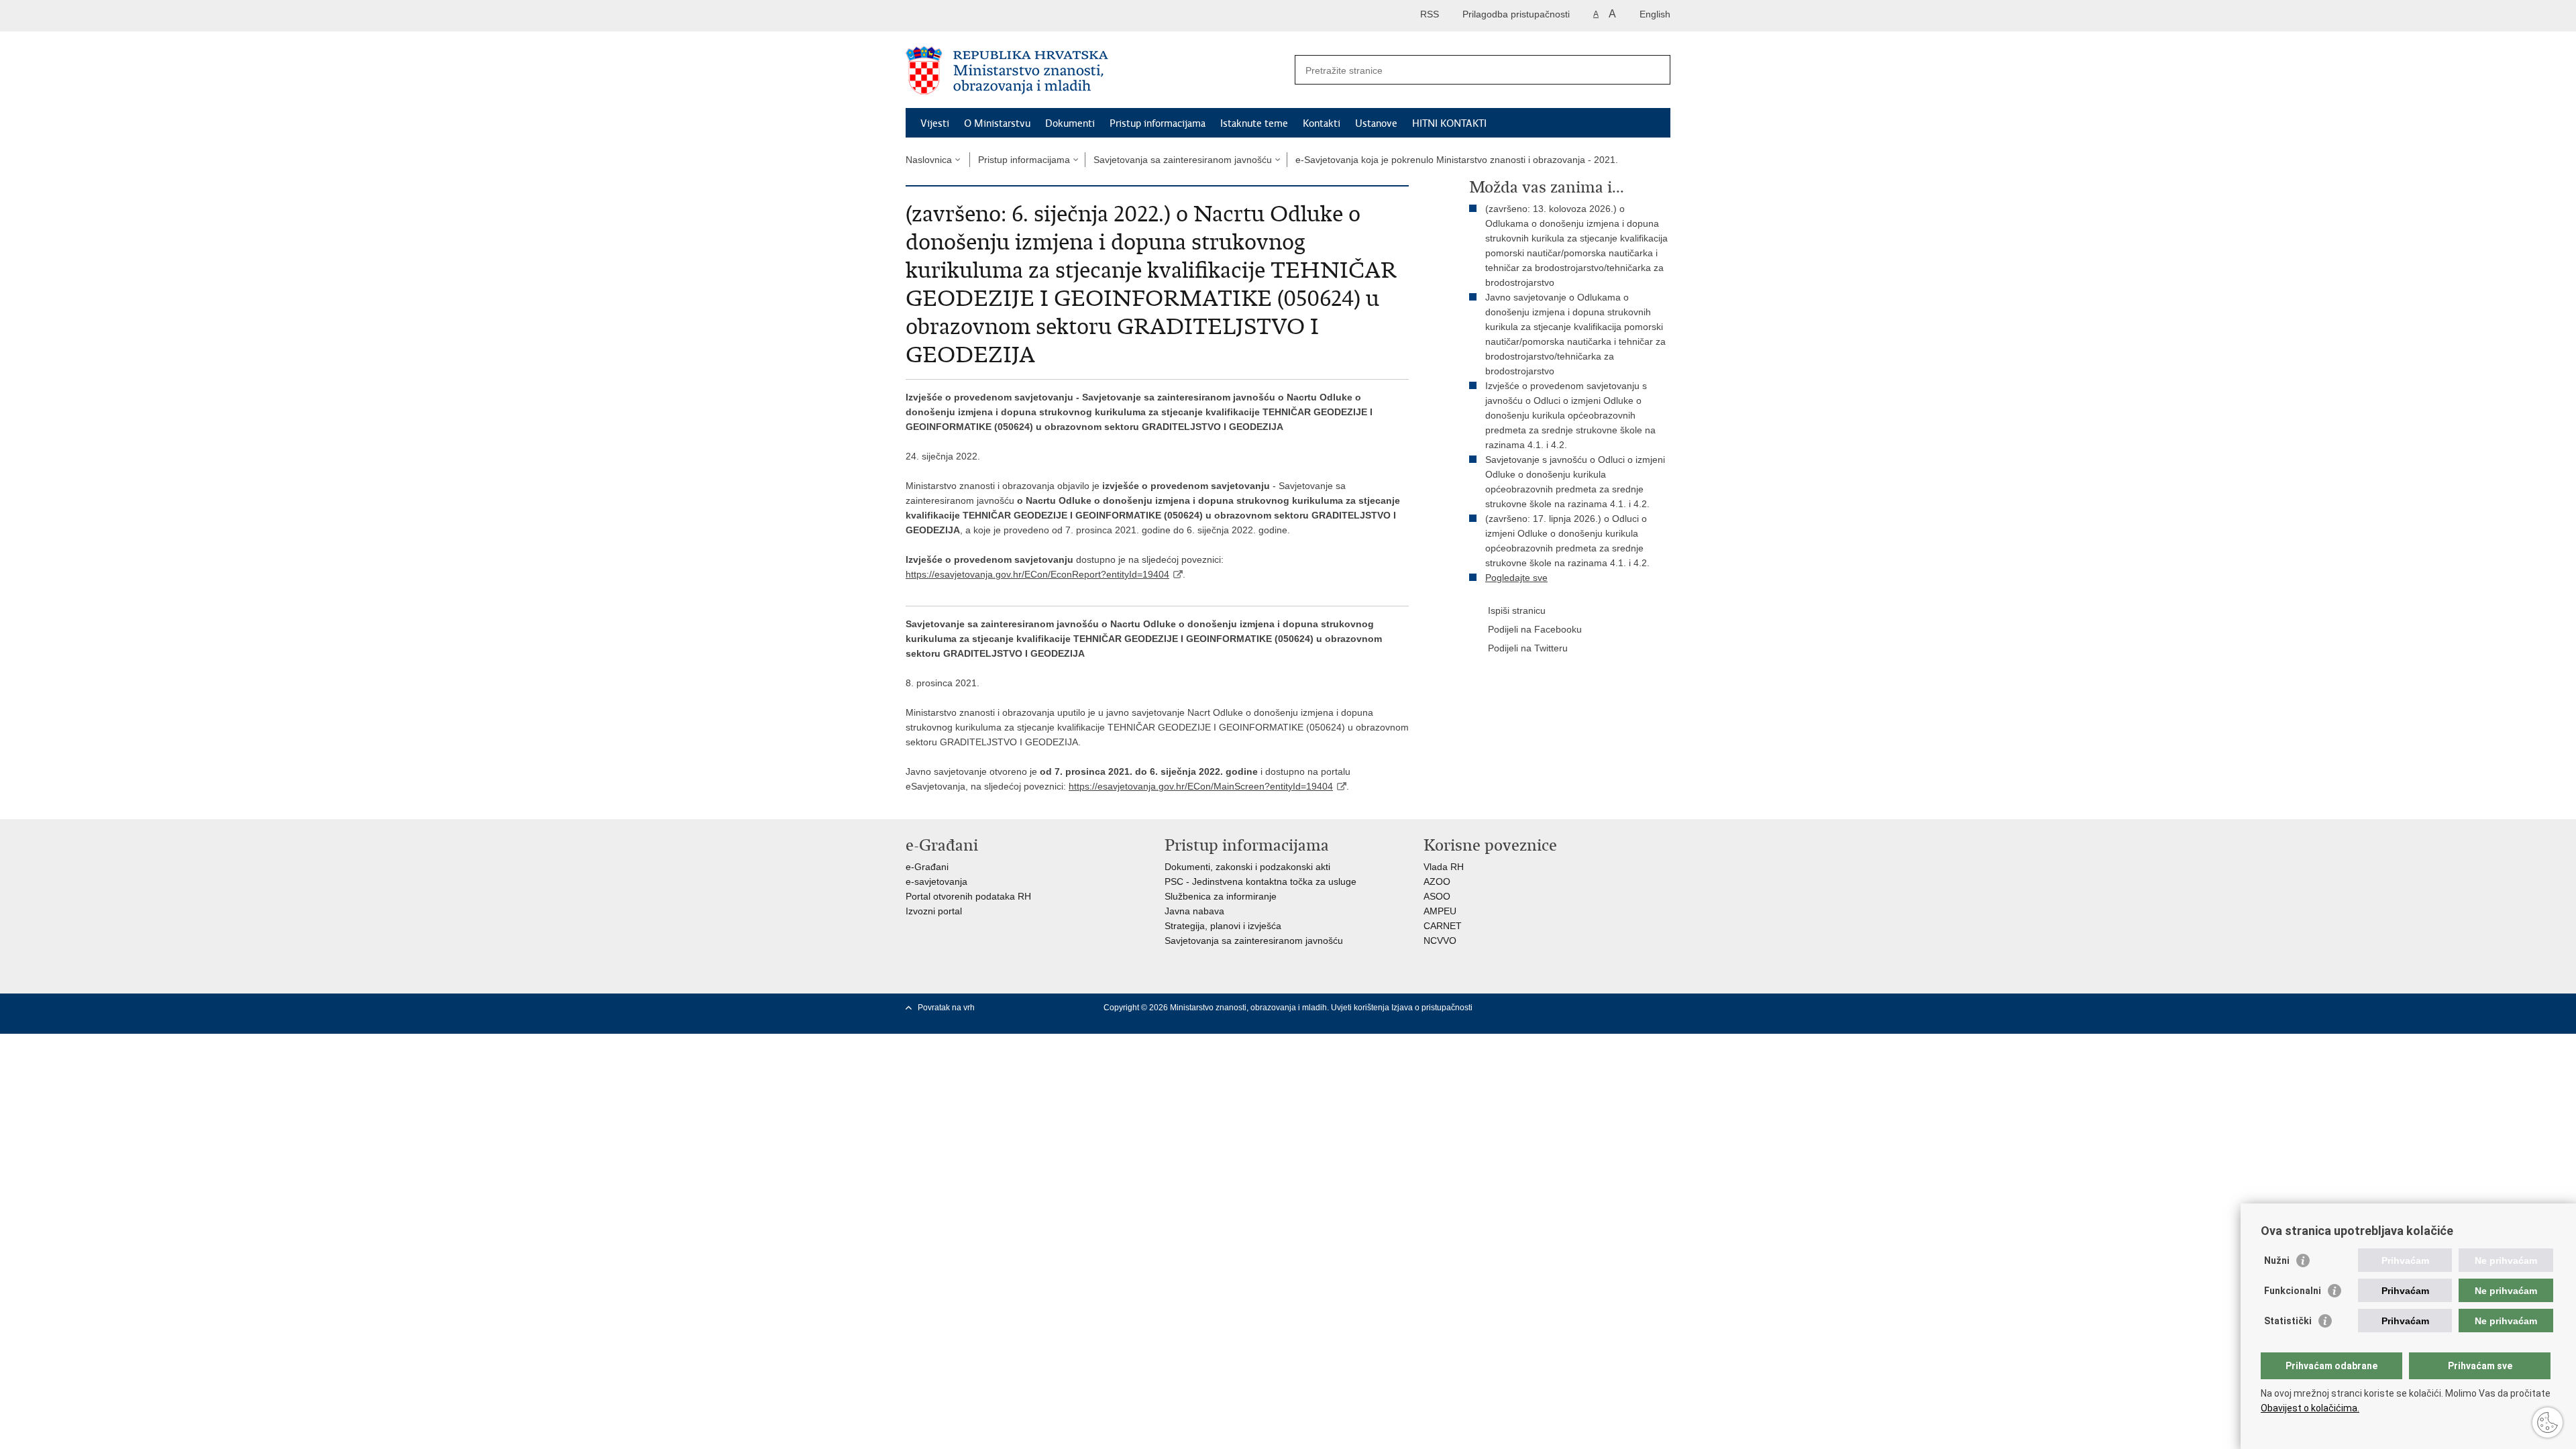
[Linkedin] (1552, 1020)
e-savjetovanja (936, 881)
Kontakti (1322, 123)
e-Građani (927, 867)
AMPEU (1440, 911)
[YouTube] (1595, 1008)
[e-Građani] (963, 16)
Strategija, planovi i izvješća (1223, 926)
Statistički (2288, 1321)
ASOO (1437, 896)
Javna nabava (1194, 911)
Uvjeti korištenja (1361, 1008)
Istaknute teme (1254, 123)
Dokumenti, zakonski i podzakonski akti (1247, 867)
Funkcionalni (2293, 1291)
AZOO (1437, 881)
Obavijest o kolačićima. (2310, 1408)
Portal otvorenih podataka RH (968, 896)
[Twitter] (1573, 1008)
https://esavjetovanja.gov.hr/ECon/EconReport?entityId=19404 (1037, 574)
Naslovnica (929, 160)
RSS (1430, 14)
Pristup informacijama (1158, 123)
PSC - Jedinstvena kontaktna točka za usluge (1260, 881)
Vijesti (935, 123)
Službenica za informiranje (1221, 896)
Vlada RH (1444, 867)
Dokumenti (1070, 123)
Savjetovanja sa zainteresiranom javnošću (1183, 160)
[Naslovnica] (1097, 70)
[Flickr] (1616, 1008)
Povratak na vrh (946, 1008)
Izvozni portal (934, 911)
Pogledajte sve (1516, 578)
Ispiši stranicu (1517, 610)
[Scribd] (1638, 1008)
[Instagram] (1659, 1008)
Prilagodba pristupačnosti (1516, 14)
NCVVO (1440, 941)
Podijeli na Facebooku (1535, 629)
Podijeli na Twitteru (1528, 648)
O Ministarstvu (997, 123)
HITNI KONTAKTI (1449, 123)
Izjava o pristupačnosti (1432, 1008)
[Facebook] (1552, 1008)
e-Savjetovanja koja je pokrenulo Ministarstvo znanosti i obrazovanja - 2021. (1457, 160)
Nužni (2277, 1260)
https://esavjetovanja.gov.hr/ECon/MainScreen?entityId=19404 (1201, 786)
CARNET (1443, 926)
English (1655, 14)
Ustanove (1376, 123)
